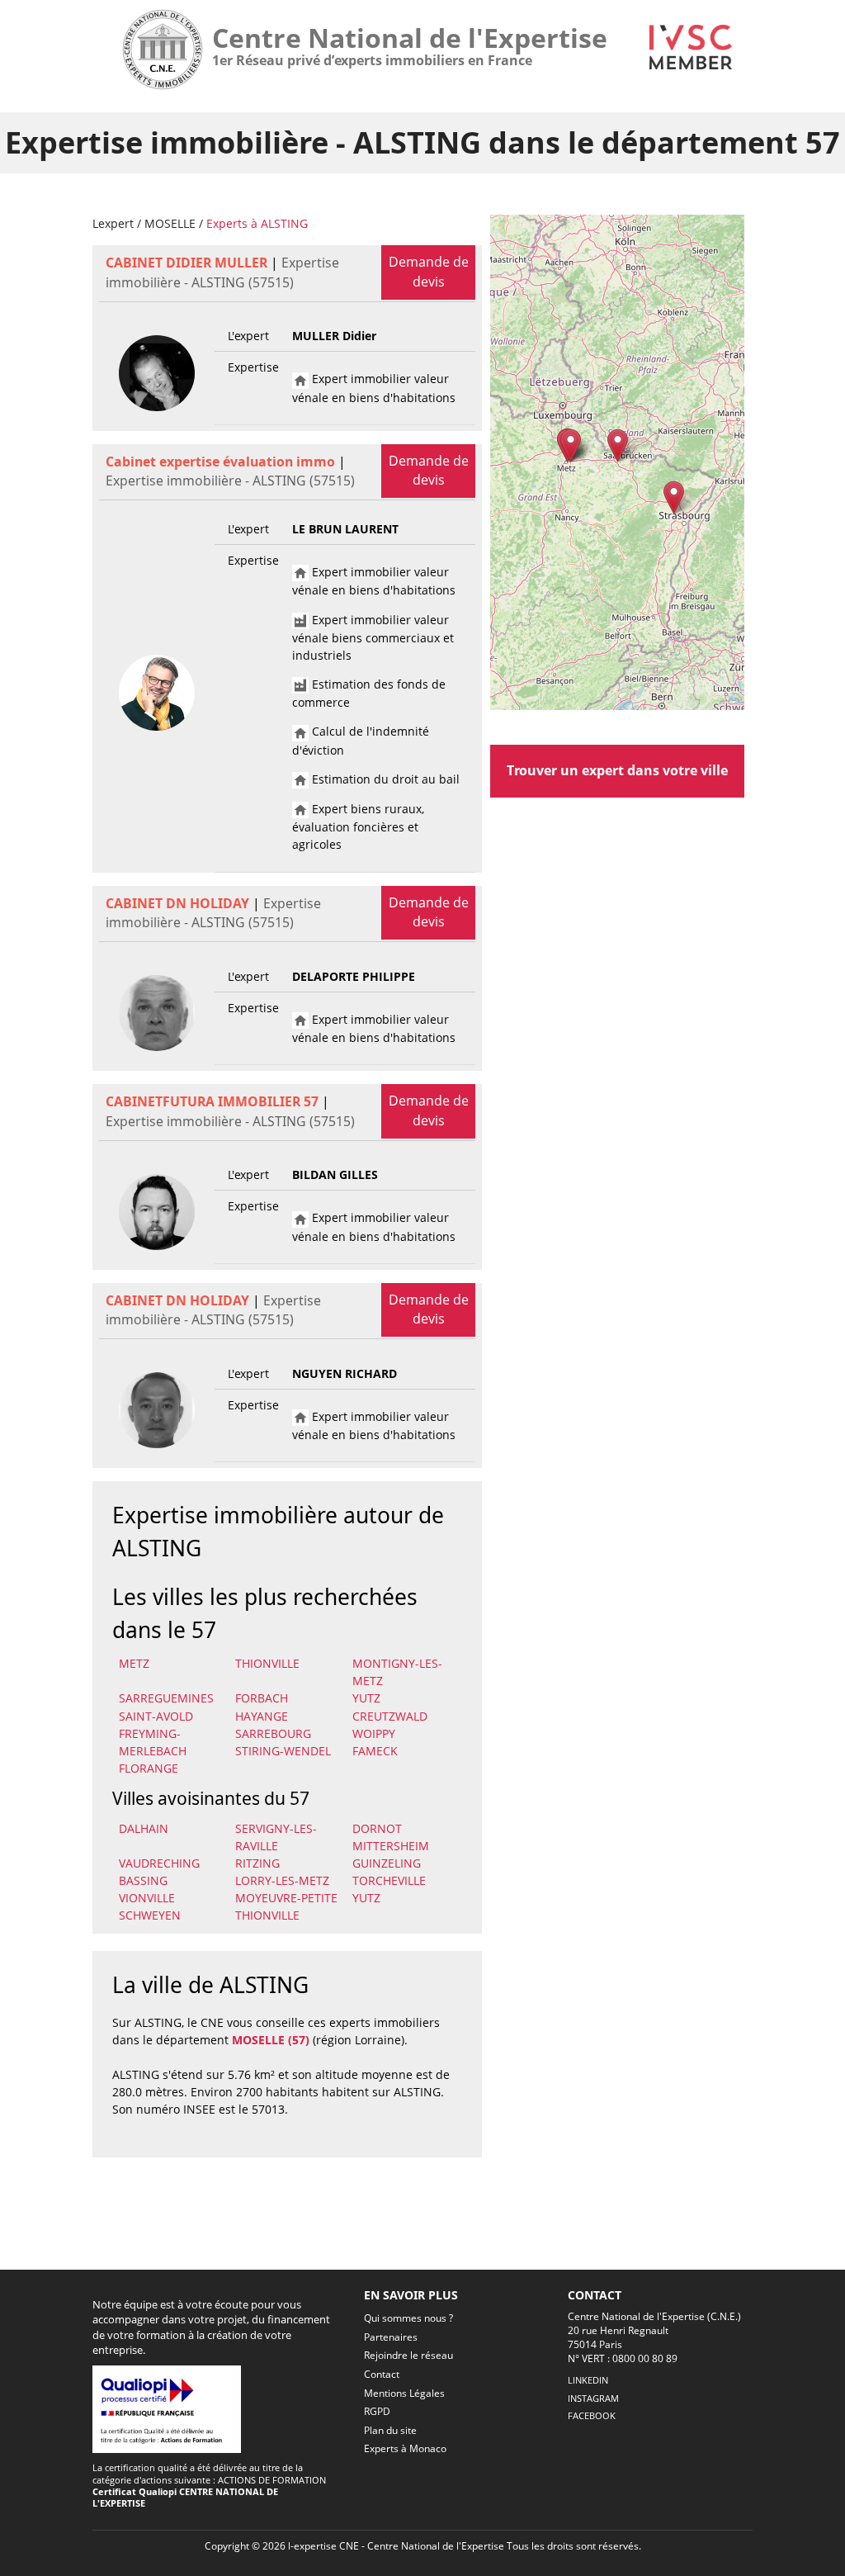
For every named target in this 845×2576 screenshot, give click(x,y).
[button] (618, 445)
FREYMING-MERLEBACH (153, 1742)
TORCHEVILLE (389, 1880)
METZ (134, 1663)
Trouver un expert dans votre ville (617, 770)
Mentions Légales (404, 2393)
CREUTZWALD (390, 1716)
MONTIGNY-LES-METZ (397, 1672)
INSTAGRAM (593, 2398)
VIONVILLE (147, 1898)
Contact (382, 2374)
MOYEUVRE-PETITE (286, 1898)
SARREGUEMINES (166, 1698)
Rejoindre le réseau (408, 2355)
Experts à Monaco (405, 2448)
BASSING (143, 1880)
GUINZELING (387, 1863)
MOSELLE (170, 223)
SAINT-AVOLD (156, 1716)
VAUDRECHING (159, 1863)
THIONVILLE (267, 1663)
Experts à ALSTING (257, 223)
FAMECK (375, 1751)
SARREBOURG (273, 1733)
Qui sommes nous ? (408, 2318)
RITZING (257, 1863)
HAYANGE (262, 1716)
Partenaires (391, 2337)
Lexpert (113, 223)
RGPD (377, 2411)
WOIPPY (374, 1733)
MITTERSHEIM (391, 1846)
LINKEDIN (588, 2380)
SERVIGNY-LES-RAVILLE (276, 1837)
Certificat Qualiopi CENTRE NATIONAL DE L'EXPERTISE (185, 2497)
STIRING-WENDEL (283, 1751)
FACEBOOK (592, 2415)
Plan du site (390, 2430)
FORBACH (262, 1698)
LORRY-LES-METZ (282, 1880)
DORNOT (377, 1828)
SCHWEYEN (150, 1915)
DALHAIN (144, 1828)
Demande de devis (429, 272)
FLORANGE (149, 1768)
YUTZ (366, 1698)
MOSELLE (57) (271, 2040)
